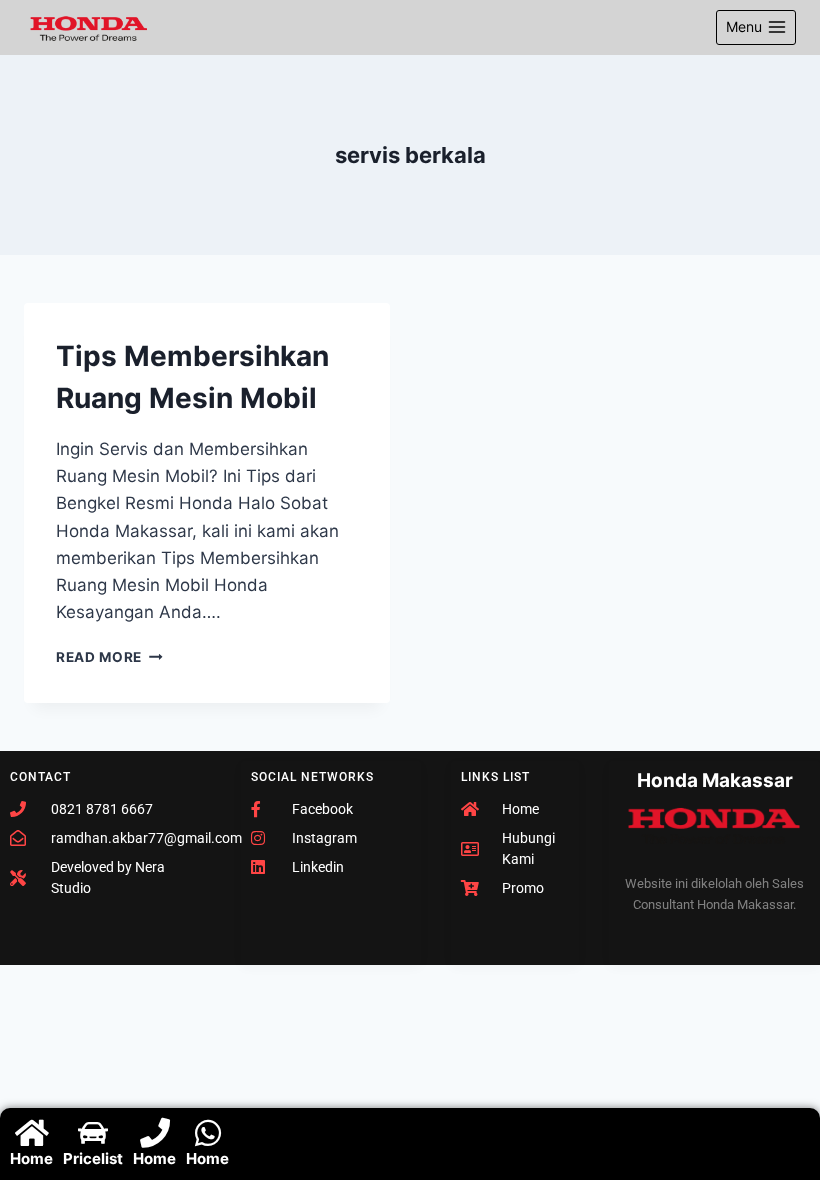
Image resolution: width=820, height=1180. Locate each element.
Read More (109, 657)
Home (31, 1158)
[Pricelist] (93, 1133)
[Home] (32, 1133)
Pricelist (93, 1158)
